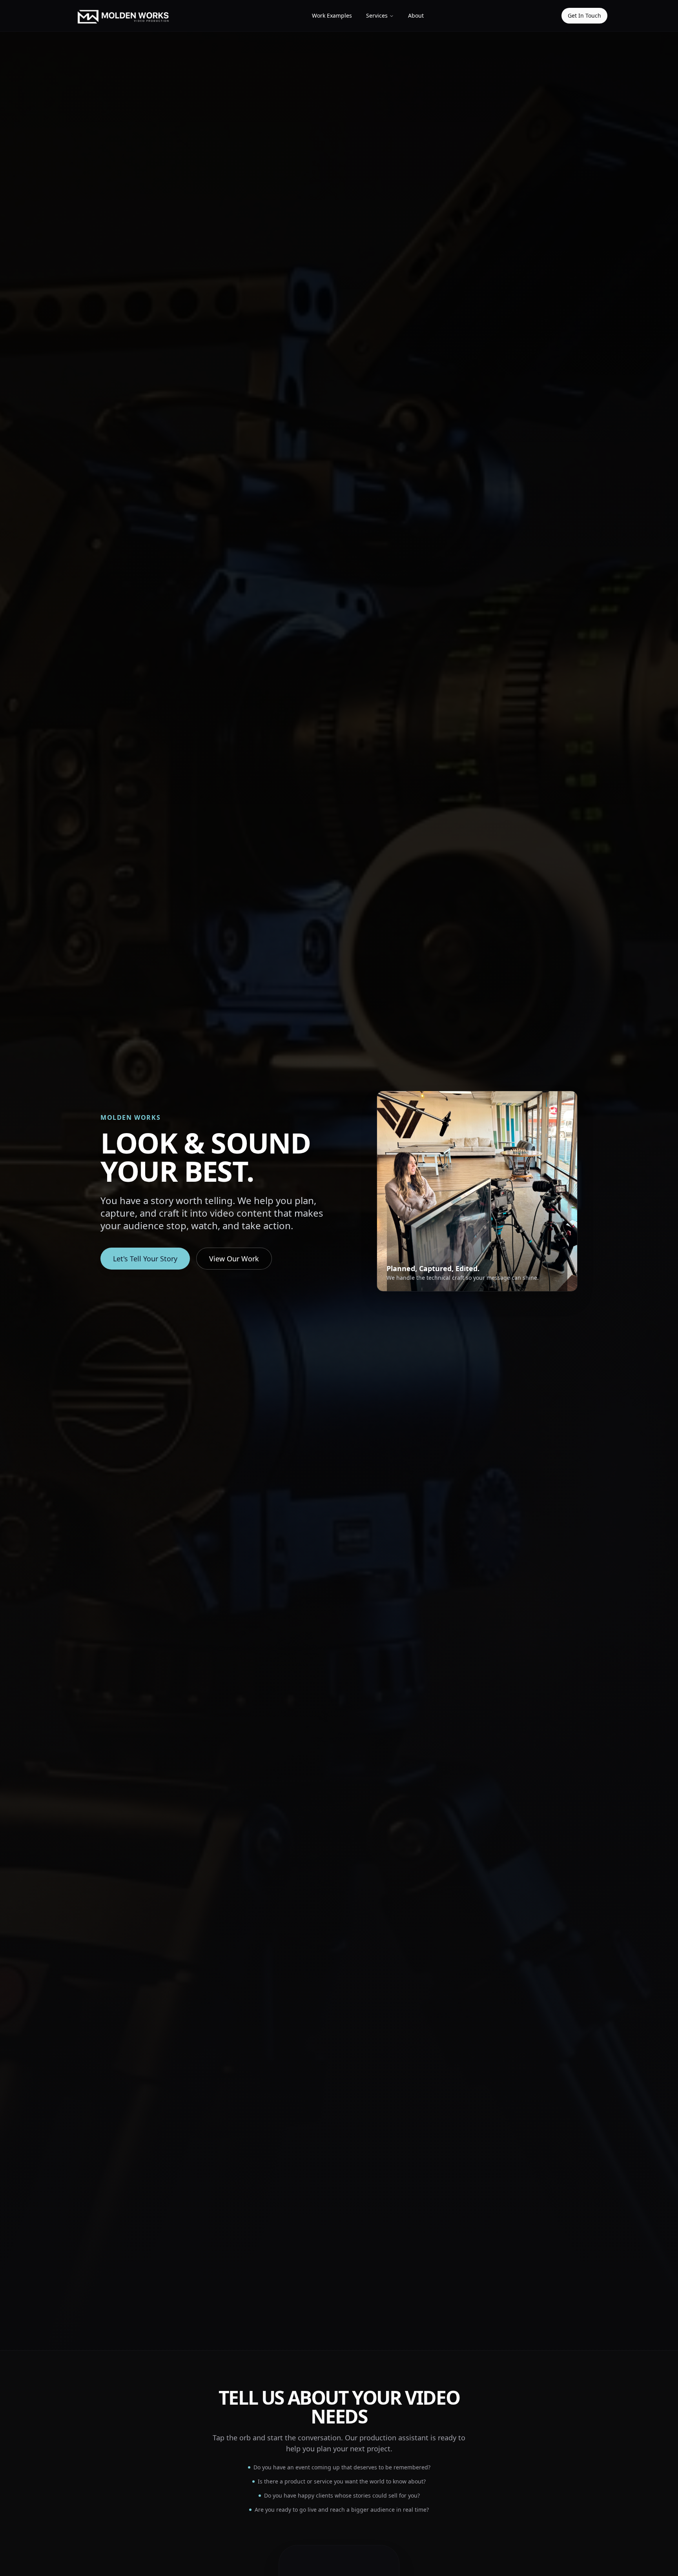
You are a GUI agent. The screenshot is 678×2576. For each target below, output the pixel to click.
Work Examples (332, 15)
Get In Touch (584, 15)
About (416, 15)
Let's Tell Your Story (145, 1259)
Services (377, 15)
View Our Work (234, 1259)
